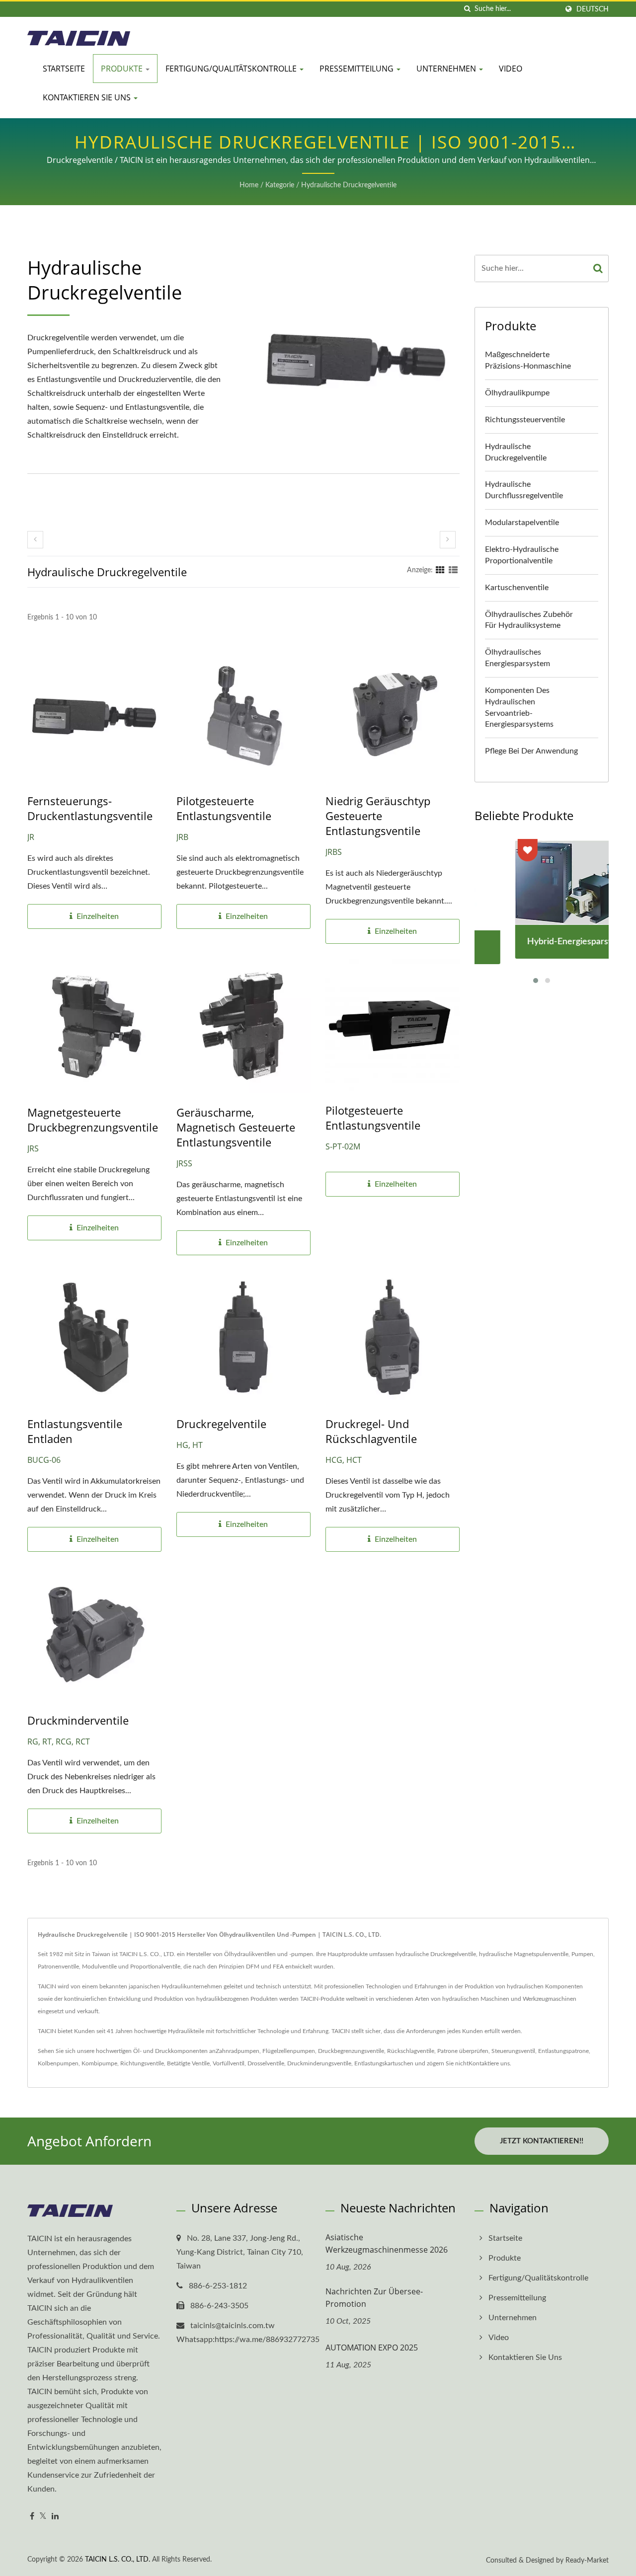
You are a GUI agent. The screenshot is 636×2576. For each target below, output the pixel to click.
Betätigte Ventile (188, 2063)
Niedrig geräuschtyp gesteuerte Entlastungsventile (378, 816)
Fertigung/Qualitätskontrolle (232, 69)
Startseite (64, 69)
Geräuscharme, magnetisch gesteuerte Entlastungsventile (236, 1127)
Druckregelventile (221, 1424)
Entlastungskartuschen (384, 2063)
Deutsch (593, 9)
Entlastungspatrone (563, 2051)
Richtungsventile (142, 2063)
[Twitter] (43, 2517)
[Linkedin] (55, 2517)
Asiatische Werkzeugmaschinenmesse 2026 (387, 2243)
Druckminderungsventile (319, 2063)
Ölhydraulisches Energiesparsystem (517, 658)
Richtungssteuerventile (525, 420)
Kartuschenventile (517, 588)
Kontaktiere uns (489, 2063)
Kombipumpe (99, 2063)
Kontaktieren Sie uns (88, 97)
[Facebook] (32, 2517)
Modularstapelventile (522, 523)
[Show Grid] (440, 570)
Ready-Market (587, 2561)
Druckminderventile (78, 1720)
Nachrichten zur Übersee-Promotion (374, 2298)
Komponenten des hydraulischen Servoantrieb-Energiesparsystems (519, 708)
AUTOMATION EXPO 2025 (372, 2348)
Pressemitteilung (358, 69)
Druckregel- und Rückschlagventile (371, 1431)
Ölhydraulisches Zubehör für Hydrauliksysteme (529, 620)
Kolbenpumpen (58, 2063)
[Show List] (453, 570)
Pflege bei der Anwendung (531, 751)
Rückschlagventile (411, 2051)
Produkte (123, 69)
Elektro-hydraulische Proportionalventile (522, 555)
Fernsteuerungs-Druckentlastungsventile (90, 808)
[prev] (35, 540)
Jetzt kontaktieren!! (542, 2141)
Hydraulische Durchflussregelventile (524, 490)
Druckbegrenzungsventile (351, 2051)
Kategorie (280, 185)
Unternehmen (447, 69)
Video (511, 69)
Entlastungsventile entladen (75, 1431)
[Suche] (467, 9)
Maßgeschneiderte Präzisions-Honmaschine (528, 360)
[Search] (598, 268)
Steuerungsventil (513, 2051)
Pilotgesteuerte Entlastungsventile (224, 808)
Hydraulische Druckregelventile (349, 185)
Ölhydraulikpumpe (517, 393)
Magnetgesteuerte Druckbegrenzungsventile (93, 1120)
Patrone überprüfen (463, 2051)
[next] (448, 540)
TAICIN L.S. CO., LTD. (118, 2560)
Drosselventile (266, 2063)
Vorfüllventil (229, 2063)
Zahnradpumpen (238, 2051)
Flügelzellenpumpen (289, 2051)
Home (249, 185)
